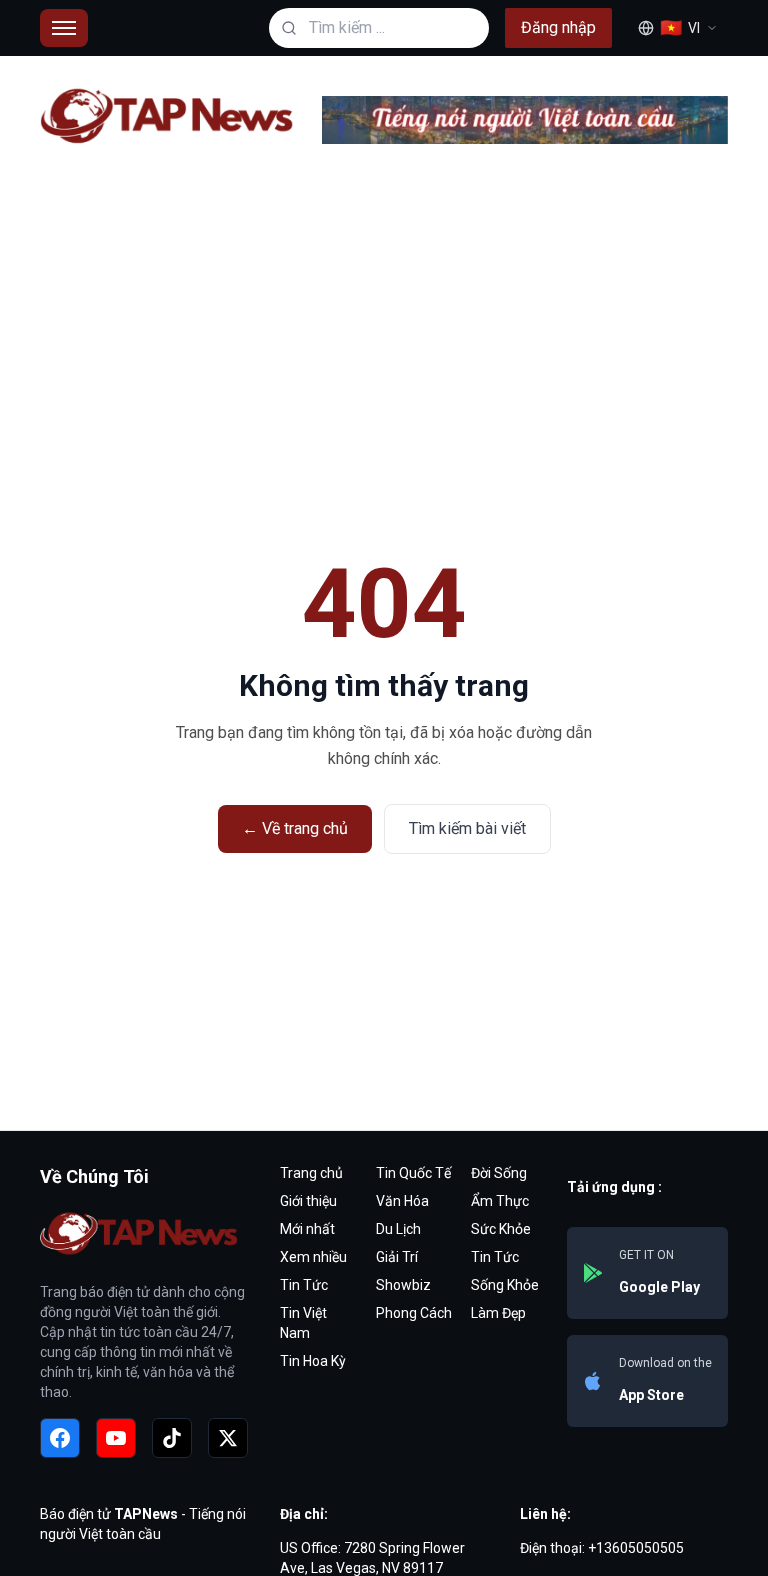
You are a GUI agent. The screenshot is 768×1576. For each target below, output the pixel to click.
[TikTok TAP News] (172, 1438)
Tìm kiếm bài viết (467, 828)
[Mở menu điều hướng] (64, 28)
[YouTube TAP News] (116, 1438)
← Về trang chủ (295, 828)
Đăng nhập (558, 27)
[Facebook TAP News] (60, 1438)
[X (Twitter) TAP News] (228, 1438)
